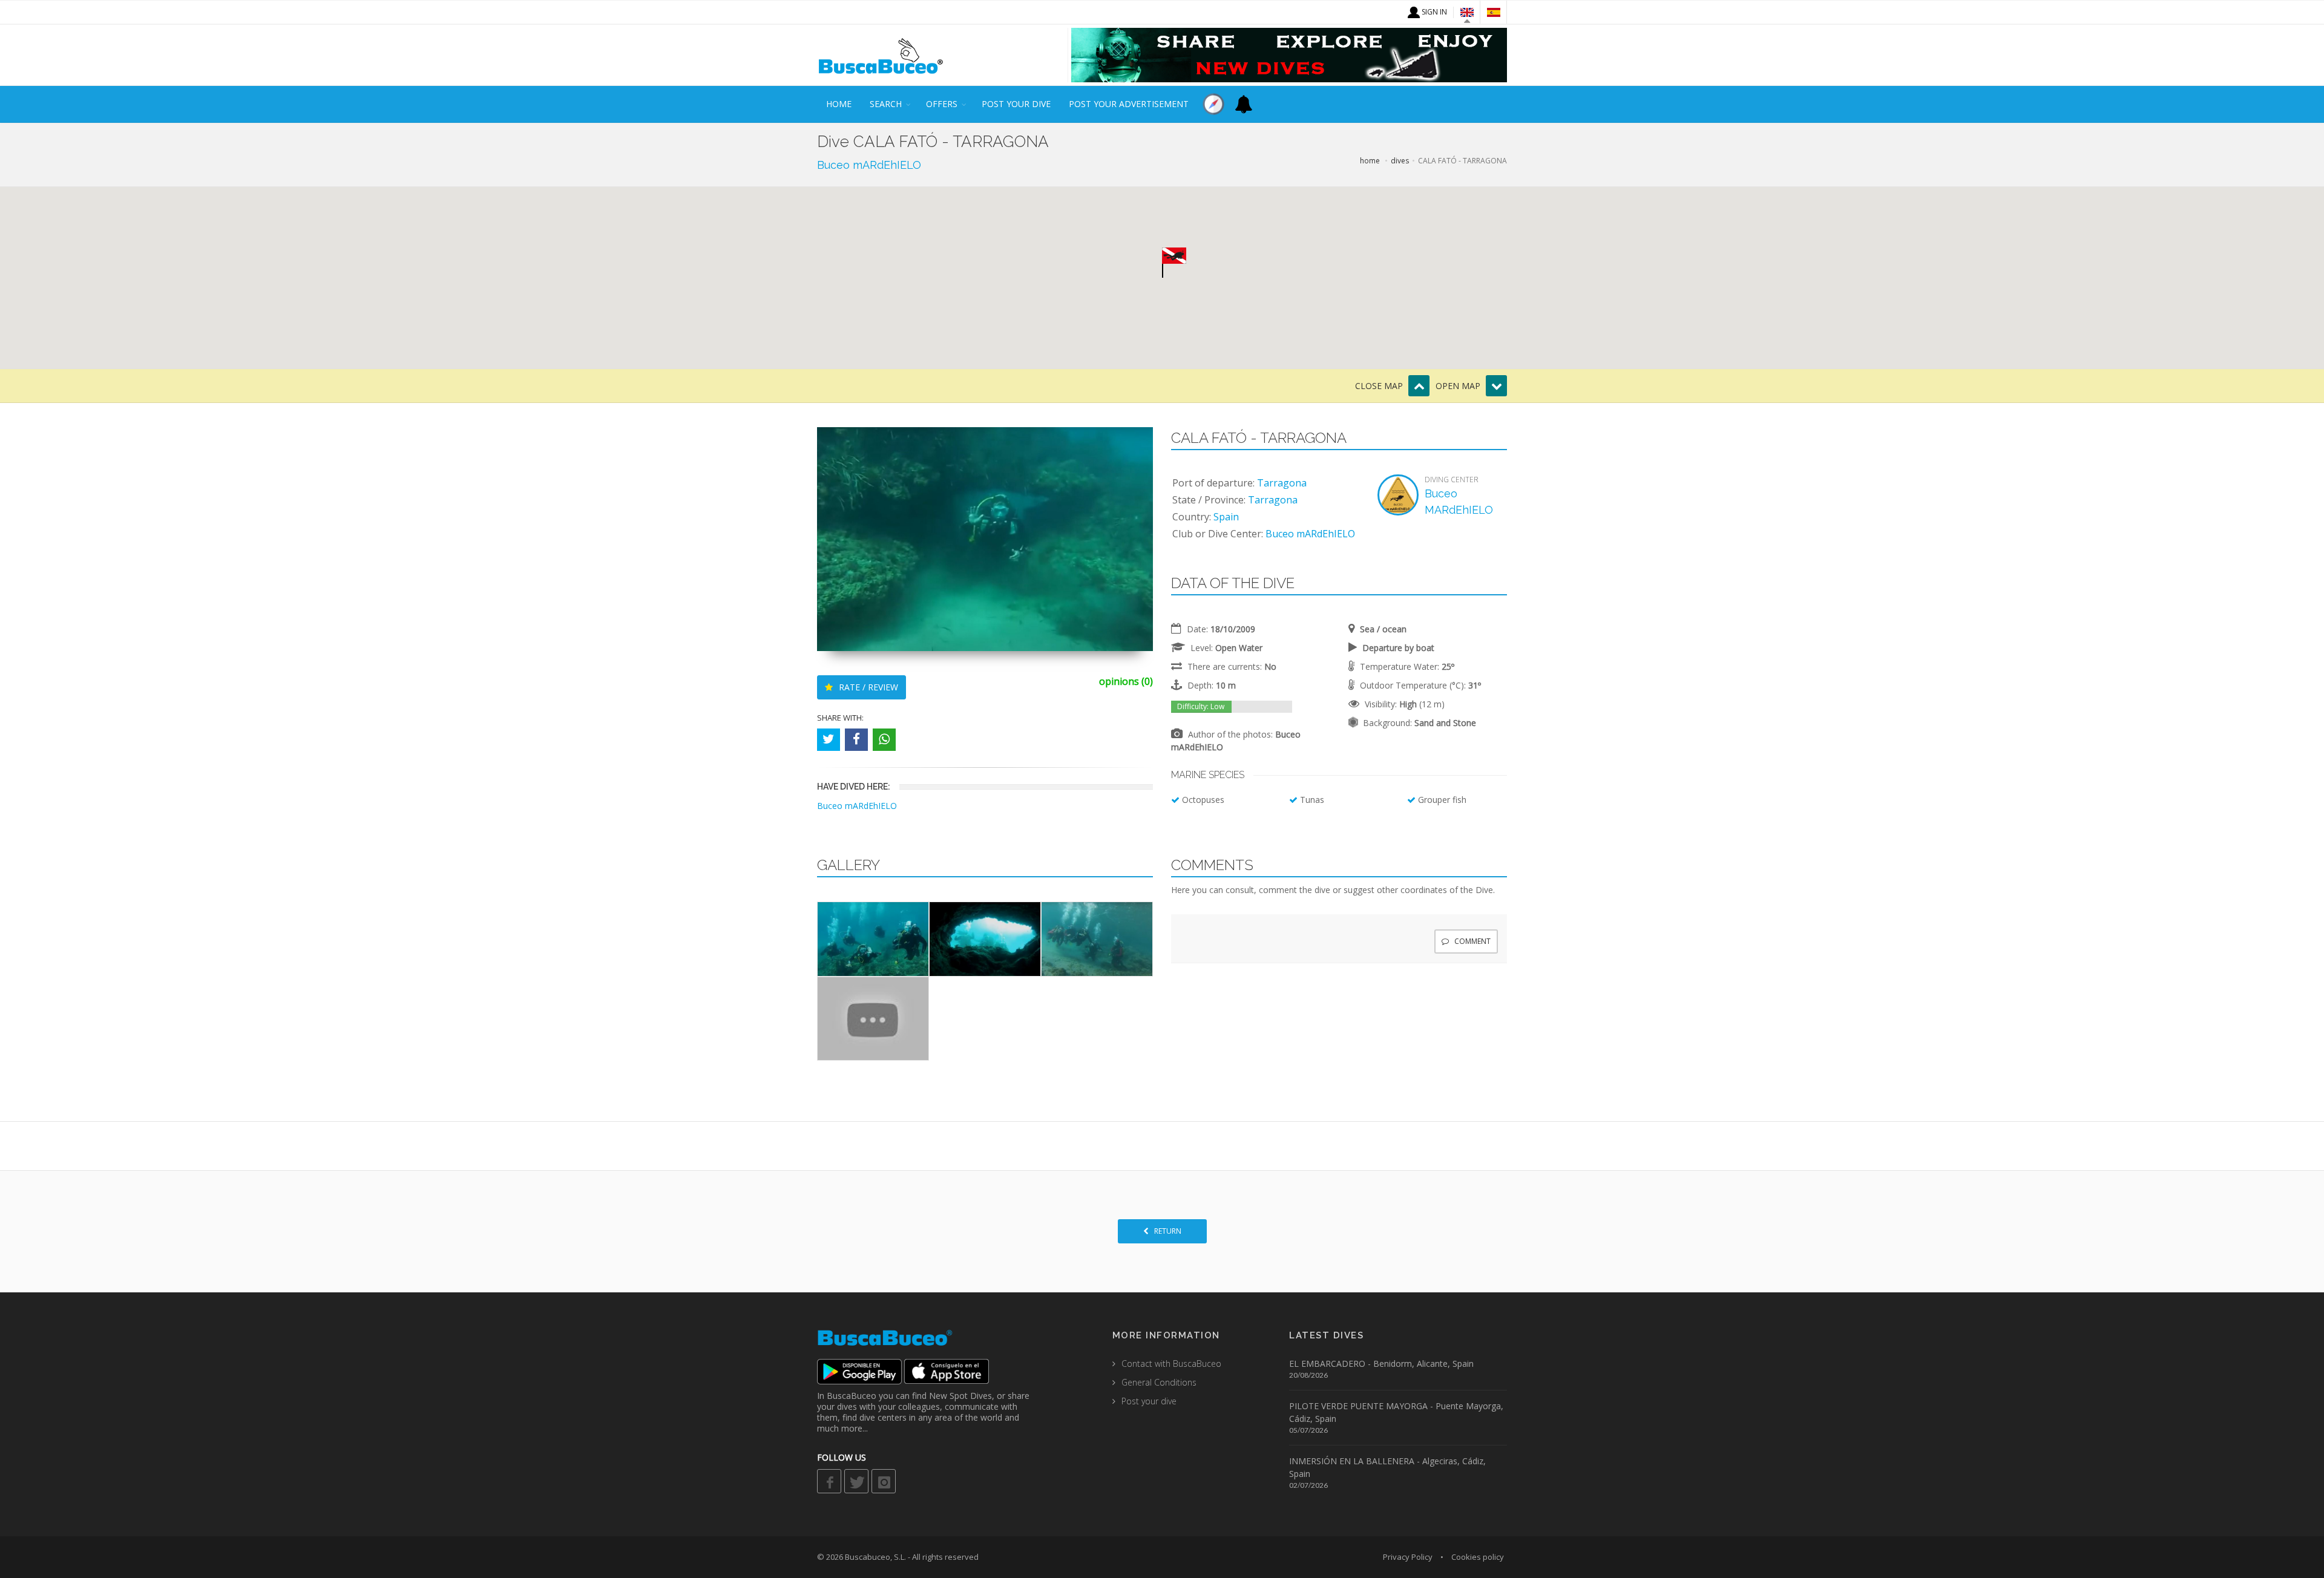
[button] (1174, 263)
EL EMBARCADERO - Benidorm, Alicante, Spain (1381, 1364)
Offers (942, 104)
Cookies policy (1478, 1557)
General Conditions (1159, 1382)
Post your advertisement (1129, 104)
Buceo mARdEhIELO (869, 165)
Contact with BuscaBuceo (1171, 1364)
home (839, 104)
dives (1400, 161)
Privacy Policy (1408, 1557)
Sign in (1433, 12)
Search (886, 104)
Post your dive (1016, 104)
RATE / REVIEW (867, 687)
